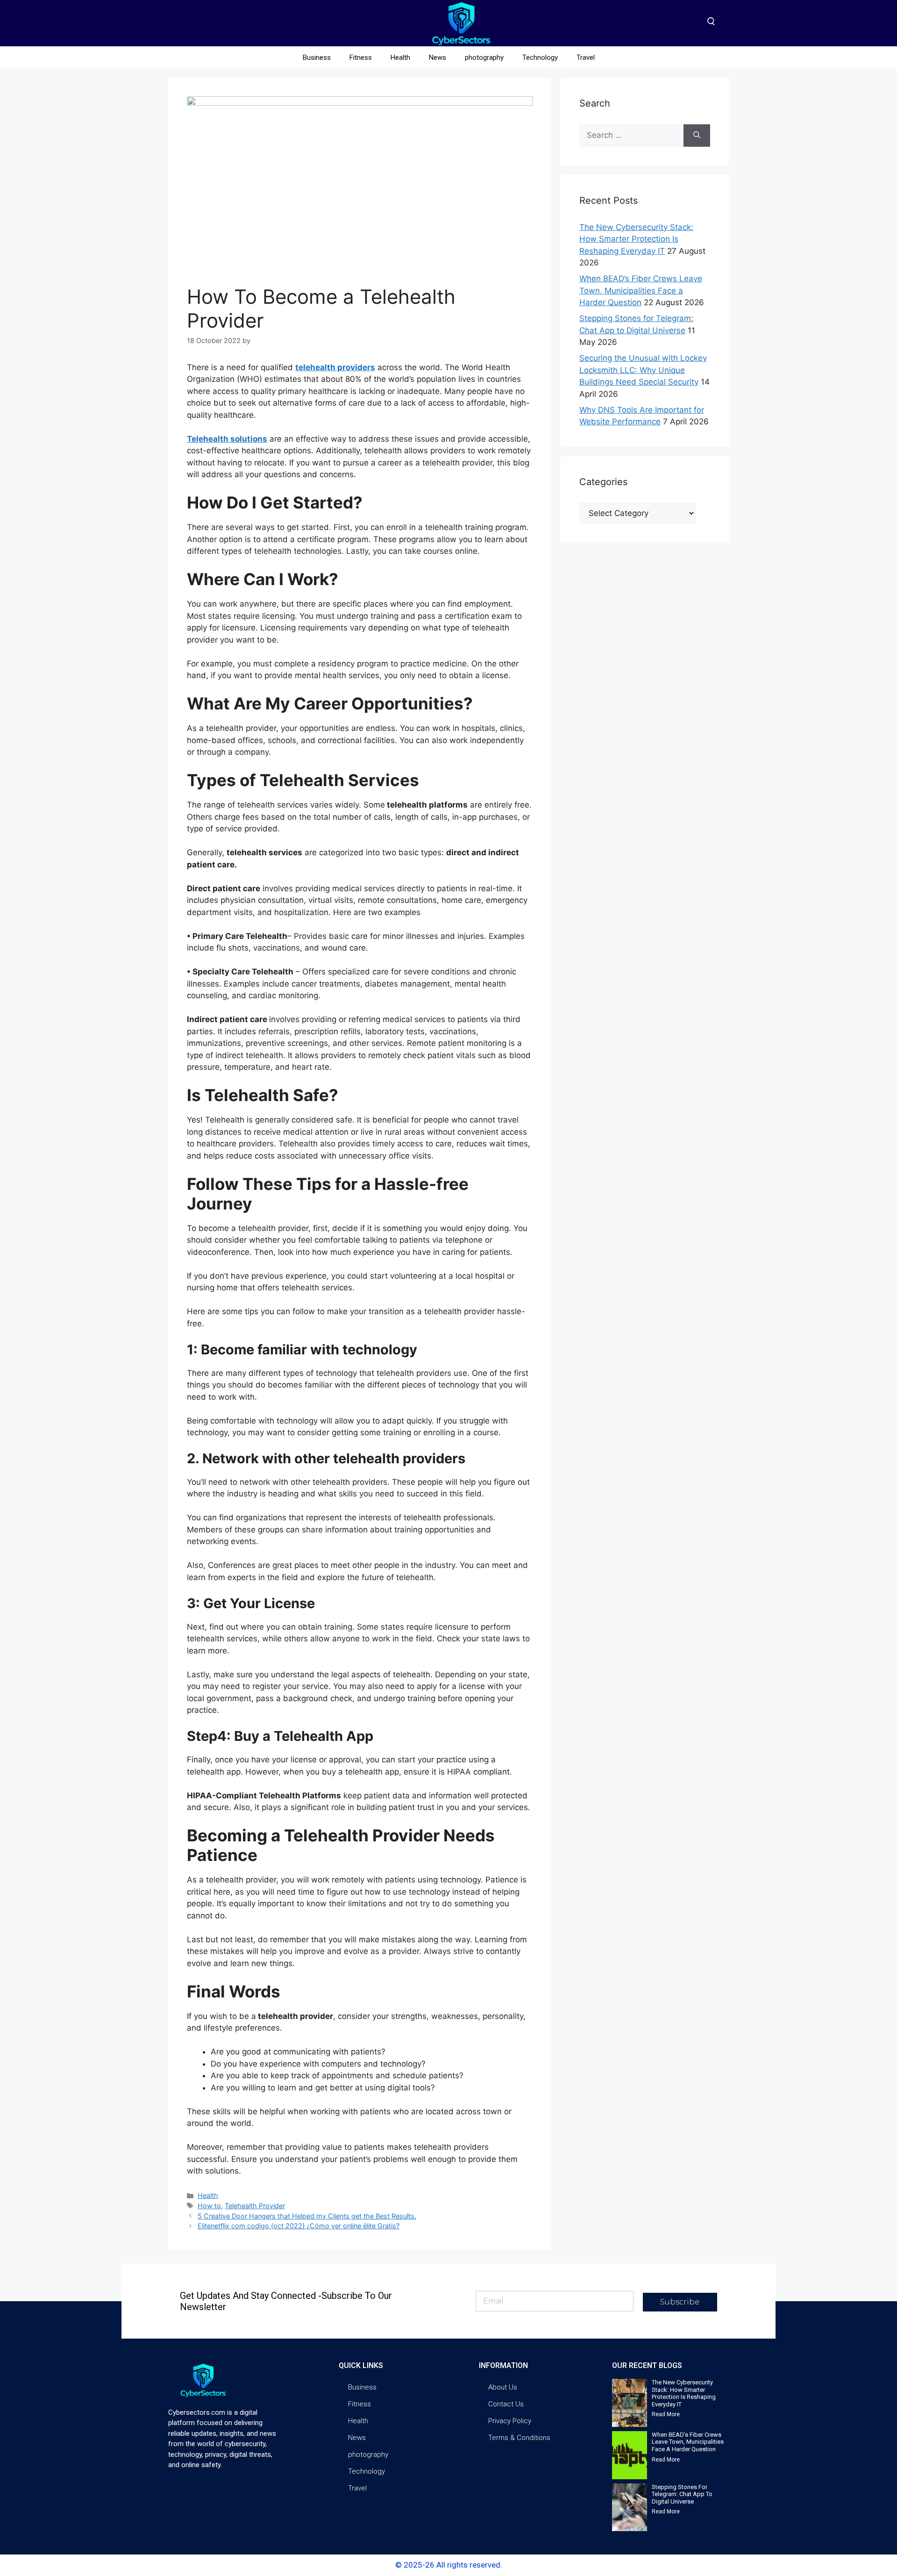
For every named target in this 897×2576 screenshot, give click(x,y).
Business (317, 57)
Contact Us (506, 2404)
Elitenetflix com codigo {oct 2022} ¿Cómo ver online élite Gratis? (299, 2226)
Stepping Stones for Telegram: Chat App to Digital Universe (682, 2494)
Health (400, 57)
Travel (586, 57)
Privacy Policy (510, 2421)
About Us (503, 2387)
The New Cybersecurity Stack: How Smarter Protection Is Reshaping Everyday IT (636, 239)
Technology (540, 57)
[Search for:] (631, 136)
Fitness (361, 57)
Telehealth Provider (255, 2206)
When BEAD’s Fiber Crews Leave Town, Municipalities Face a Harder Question (641, 290)
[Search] (697, 136)
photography (484, 57)
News (438, 57)
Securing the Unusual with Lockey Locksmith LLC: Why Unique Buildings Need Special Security (643, 370)
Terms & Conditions (519, 2438)
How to (209, 2206)
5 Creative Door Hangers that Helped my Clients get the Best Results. (307, 2216)
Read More (666, 2414)
